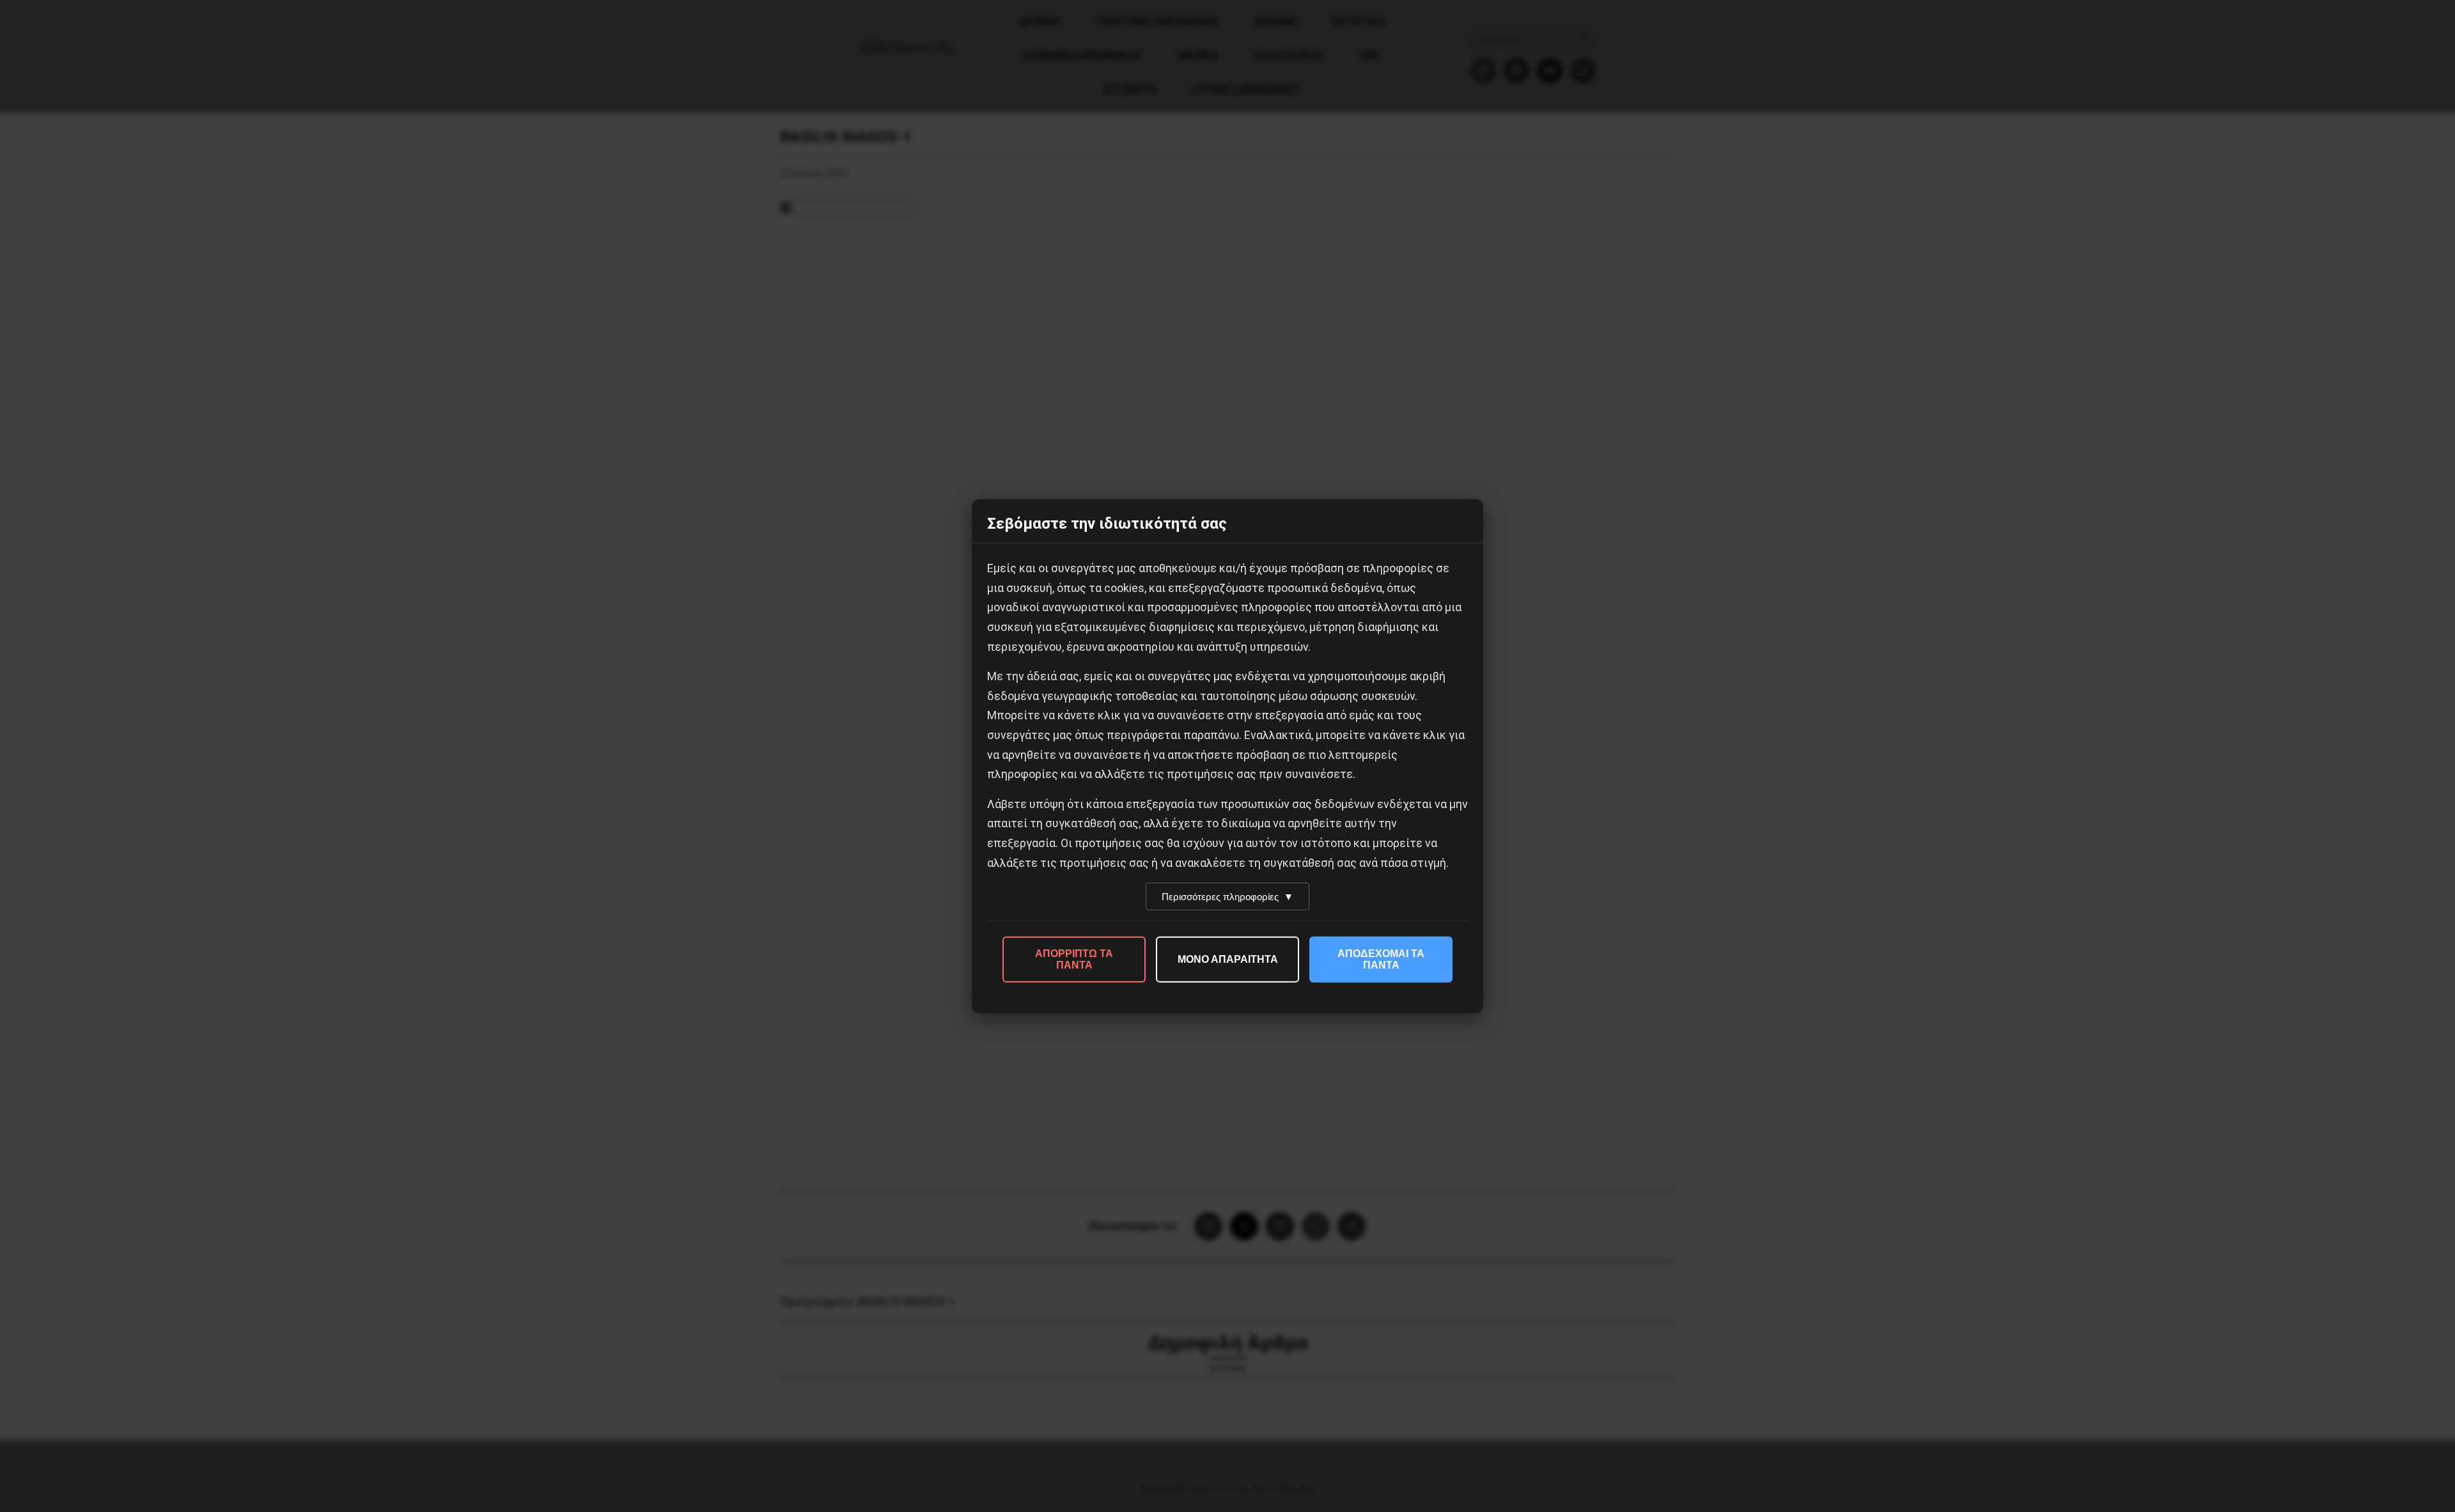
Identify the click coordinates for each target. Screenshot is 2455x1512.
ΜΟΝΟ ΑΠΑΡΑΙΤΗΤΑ (1228, 959)
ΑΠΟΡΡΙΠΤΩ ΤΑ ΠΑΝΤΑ (1074, 959)
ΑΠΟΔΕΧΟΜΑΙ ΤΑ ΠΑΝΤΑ (1381, 959)
